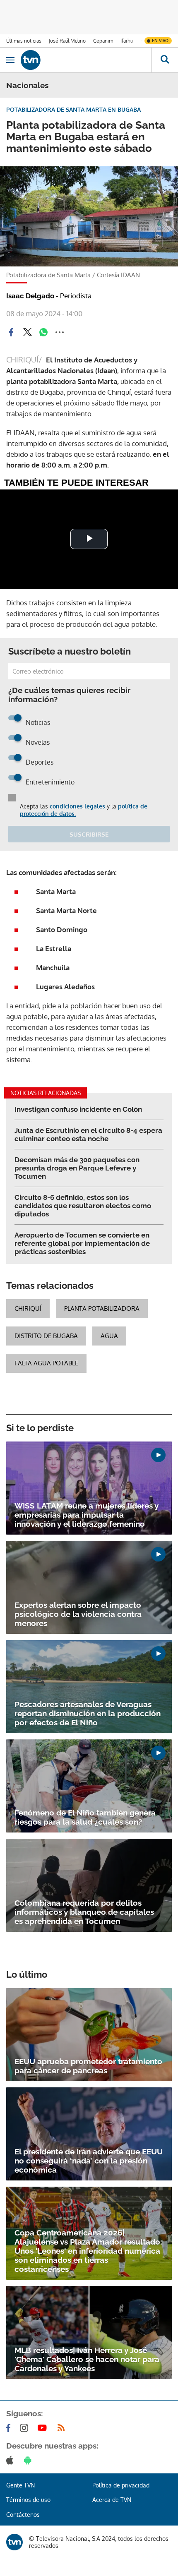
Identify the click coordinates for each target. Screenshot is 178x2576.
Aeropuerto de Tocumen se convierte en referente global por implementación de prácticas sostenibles (82, 1243)
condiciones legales (77, 806)
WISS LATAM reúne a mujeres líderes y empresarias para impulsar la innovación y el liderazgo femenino (87, 1515)
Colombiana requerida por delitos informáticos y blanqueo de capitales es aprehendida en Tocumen (84, 1912)
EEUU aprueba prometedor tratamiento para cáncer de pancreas (88, 2066)
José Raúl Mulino (67, 41)
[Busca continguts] (165, 60)
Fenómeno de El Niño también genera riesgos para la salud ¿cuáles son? (85, 1817)
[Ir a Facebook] (10, 2428)
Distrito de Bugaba (46, 1336)
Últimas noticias (24, 41)
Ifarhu (127, 41)
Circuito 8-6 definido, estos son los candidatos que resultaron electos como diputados (83, 1206)
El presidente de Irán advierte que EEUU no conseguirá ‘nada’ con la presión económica (89, 2161)
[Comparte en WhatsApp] (43, 332)
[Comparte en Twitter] (27, 332)
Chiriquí (28, 1308)
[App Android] (29, 2460)
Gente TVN (20, 2485)
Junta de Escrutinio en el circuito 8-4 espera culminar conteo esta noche (88, 1134)
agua (109, 1336)
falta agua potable (46, 1363)
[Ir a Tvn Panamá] (86, 60)
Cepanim (103, 41)
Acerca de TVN (112, 2500)
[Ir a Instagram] (26, 2428)
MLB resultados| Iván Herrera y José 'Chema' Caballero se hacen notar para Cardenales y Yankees (87, 2359)
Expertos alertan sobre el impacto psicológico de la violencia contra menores (78, 1614)
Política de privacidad (121, 2485)
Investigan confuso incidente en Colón (78, 1109)
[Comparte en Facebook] (11, 332)
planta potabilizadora (102, 1308)
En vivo (160, 41)
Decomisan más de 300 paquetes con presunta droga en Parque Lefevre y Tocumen (77, 1168)
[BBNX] (14, 2542)
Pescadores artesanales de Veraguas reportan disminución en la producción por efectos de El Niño (88, 1713)
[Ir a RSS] (63, 2428)
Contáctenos (23, 2515)
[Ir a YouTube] (44, 2428)
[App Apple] (11, 2460)
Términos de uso (28, 2500)
